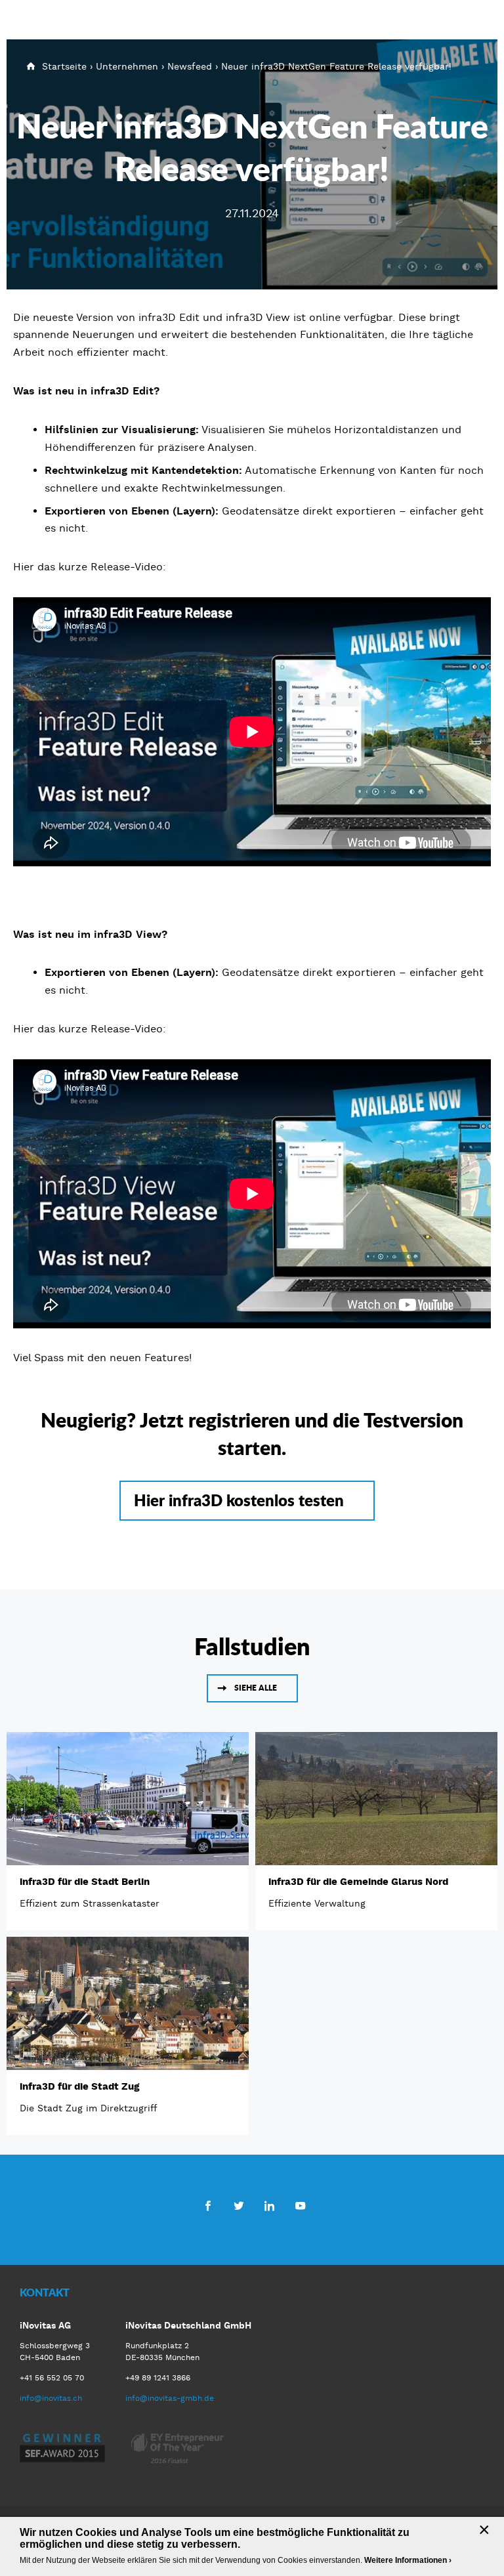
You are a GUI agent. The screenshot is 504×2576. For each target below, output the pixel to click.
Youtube (300, 2205)
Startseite (64, 66)
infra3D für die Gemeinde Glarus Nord (358, 1882)
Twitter (239, 2205)
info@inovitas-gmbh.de (170, 2398)
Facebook (208, 2205)
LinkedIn (269, 2205)
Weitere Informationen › (408, 2560)
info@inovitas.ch (51, 2398)
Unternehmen (127, 66)
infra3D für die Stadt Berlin (85, 1882)
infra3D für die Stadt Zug (79, 2086)
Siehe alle (256, 1688)
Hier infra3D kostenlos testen (239, 1500)
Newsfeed (190, 66)
